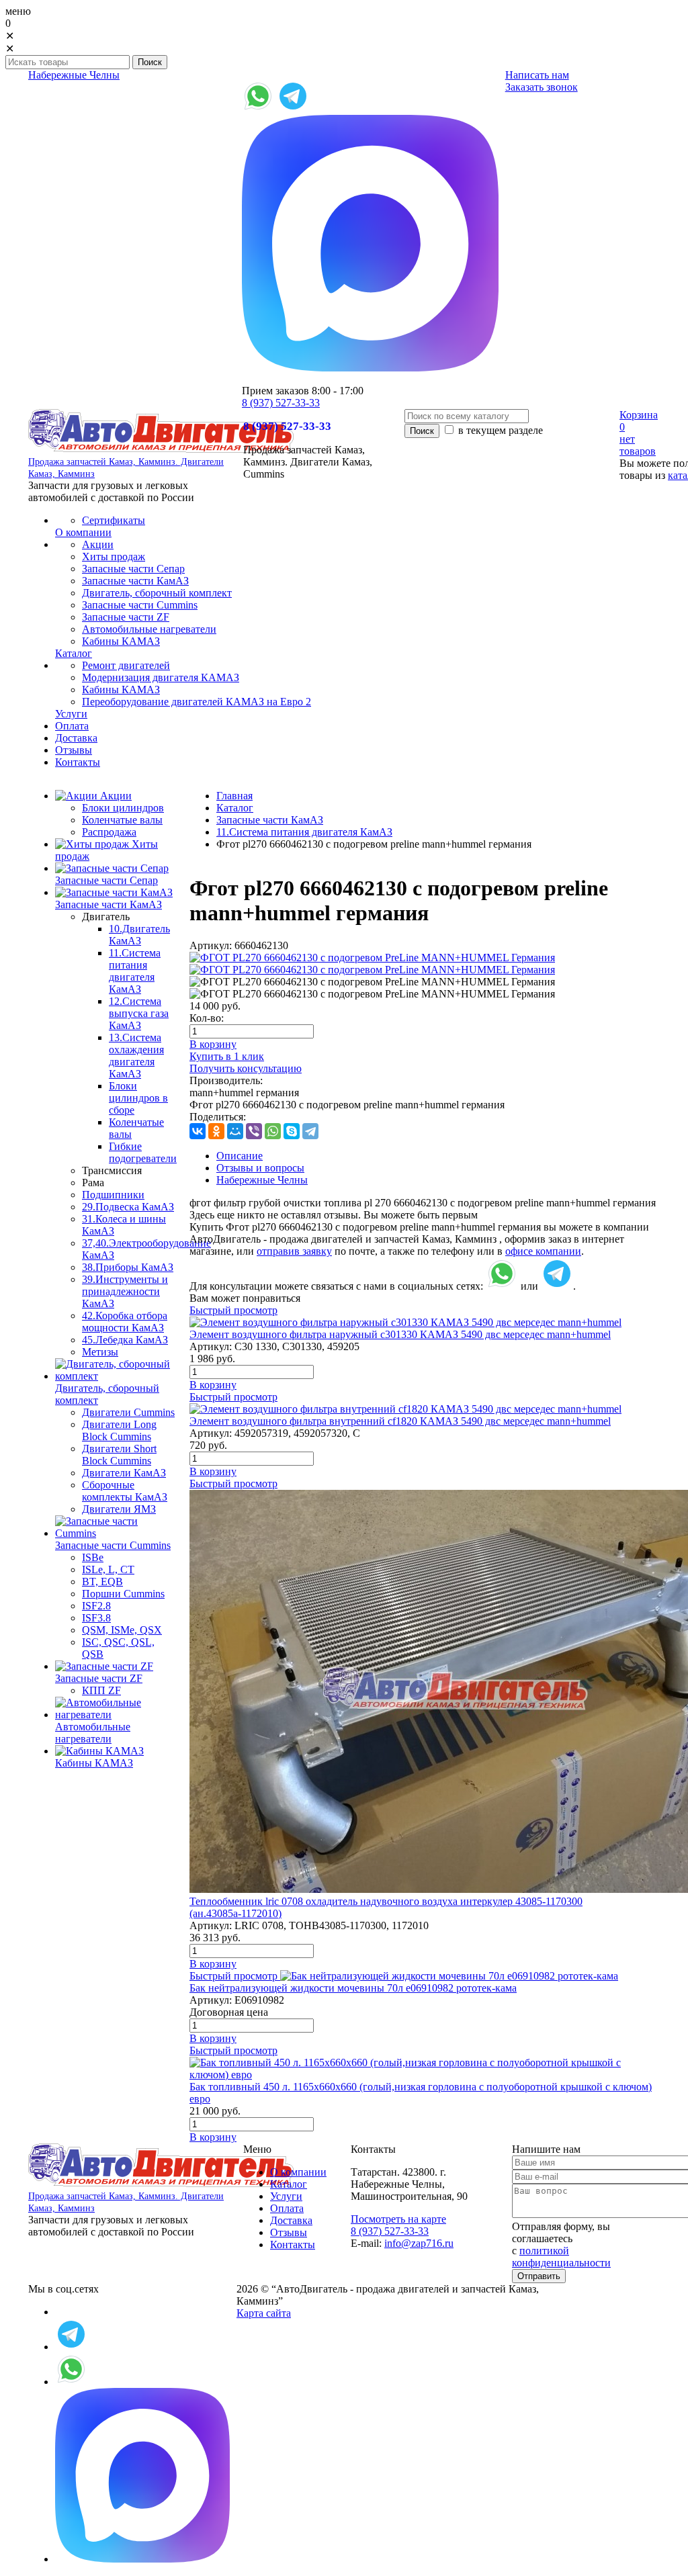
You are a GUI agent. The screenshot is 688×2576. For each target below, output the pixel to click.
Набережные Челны (74, 75)
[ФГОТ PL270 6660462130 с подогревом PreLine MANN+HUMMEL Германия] (372, 958)
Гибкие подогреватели (143, 1152)
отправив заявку (294, 1251)
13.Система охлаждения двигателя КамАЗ (136, 1056)
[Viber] (254, 1131)
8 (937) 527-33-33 (281, 403)
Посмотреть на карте (398, 2219)
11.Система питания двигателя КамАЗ (135, 971)
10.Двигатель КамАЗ (139, 935)
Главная (234, 796)
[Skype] (292, 1131)
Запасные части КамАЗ (270, 820)
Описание (240, 1156)
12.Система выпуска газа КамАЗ (139, 1013)
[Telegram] (310, 1131)
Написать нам (537, 75)
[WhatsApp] (273, 1131)
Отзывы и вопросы (260, 1168)
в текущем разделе (499, 430)
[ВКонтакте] (198, 1131)
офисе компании (543, 1251)
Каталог (235, 808)
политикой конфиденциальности (561, 2257)
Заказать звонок (542, 87)
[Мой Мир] (235, 1131)
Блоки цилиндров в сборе (138, 1098)
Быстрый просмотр (233, 1310)
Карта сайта (264, 2313)
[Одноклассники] (216, 1131)
